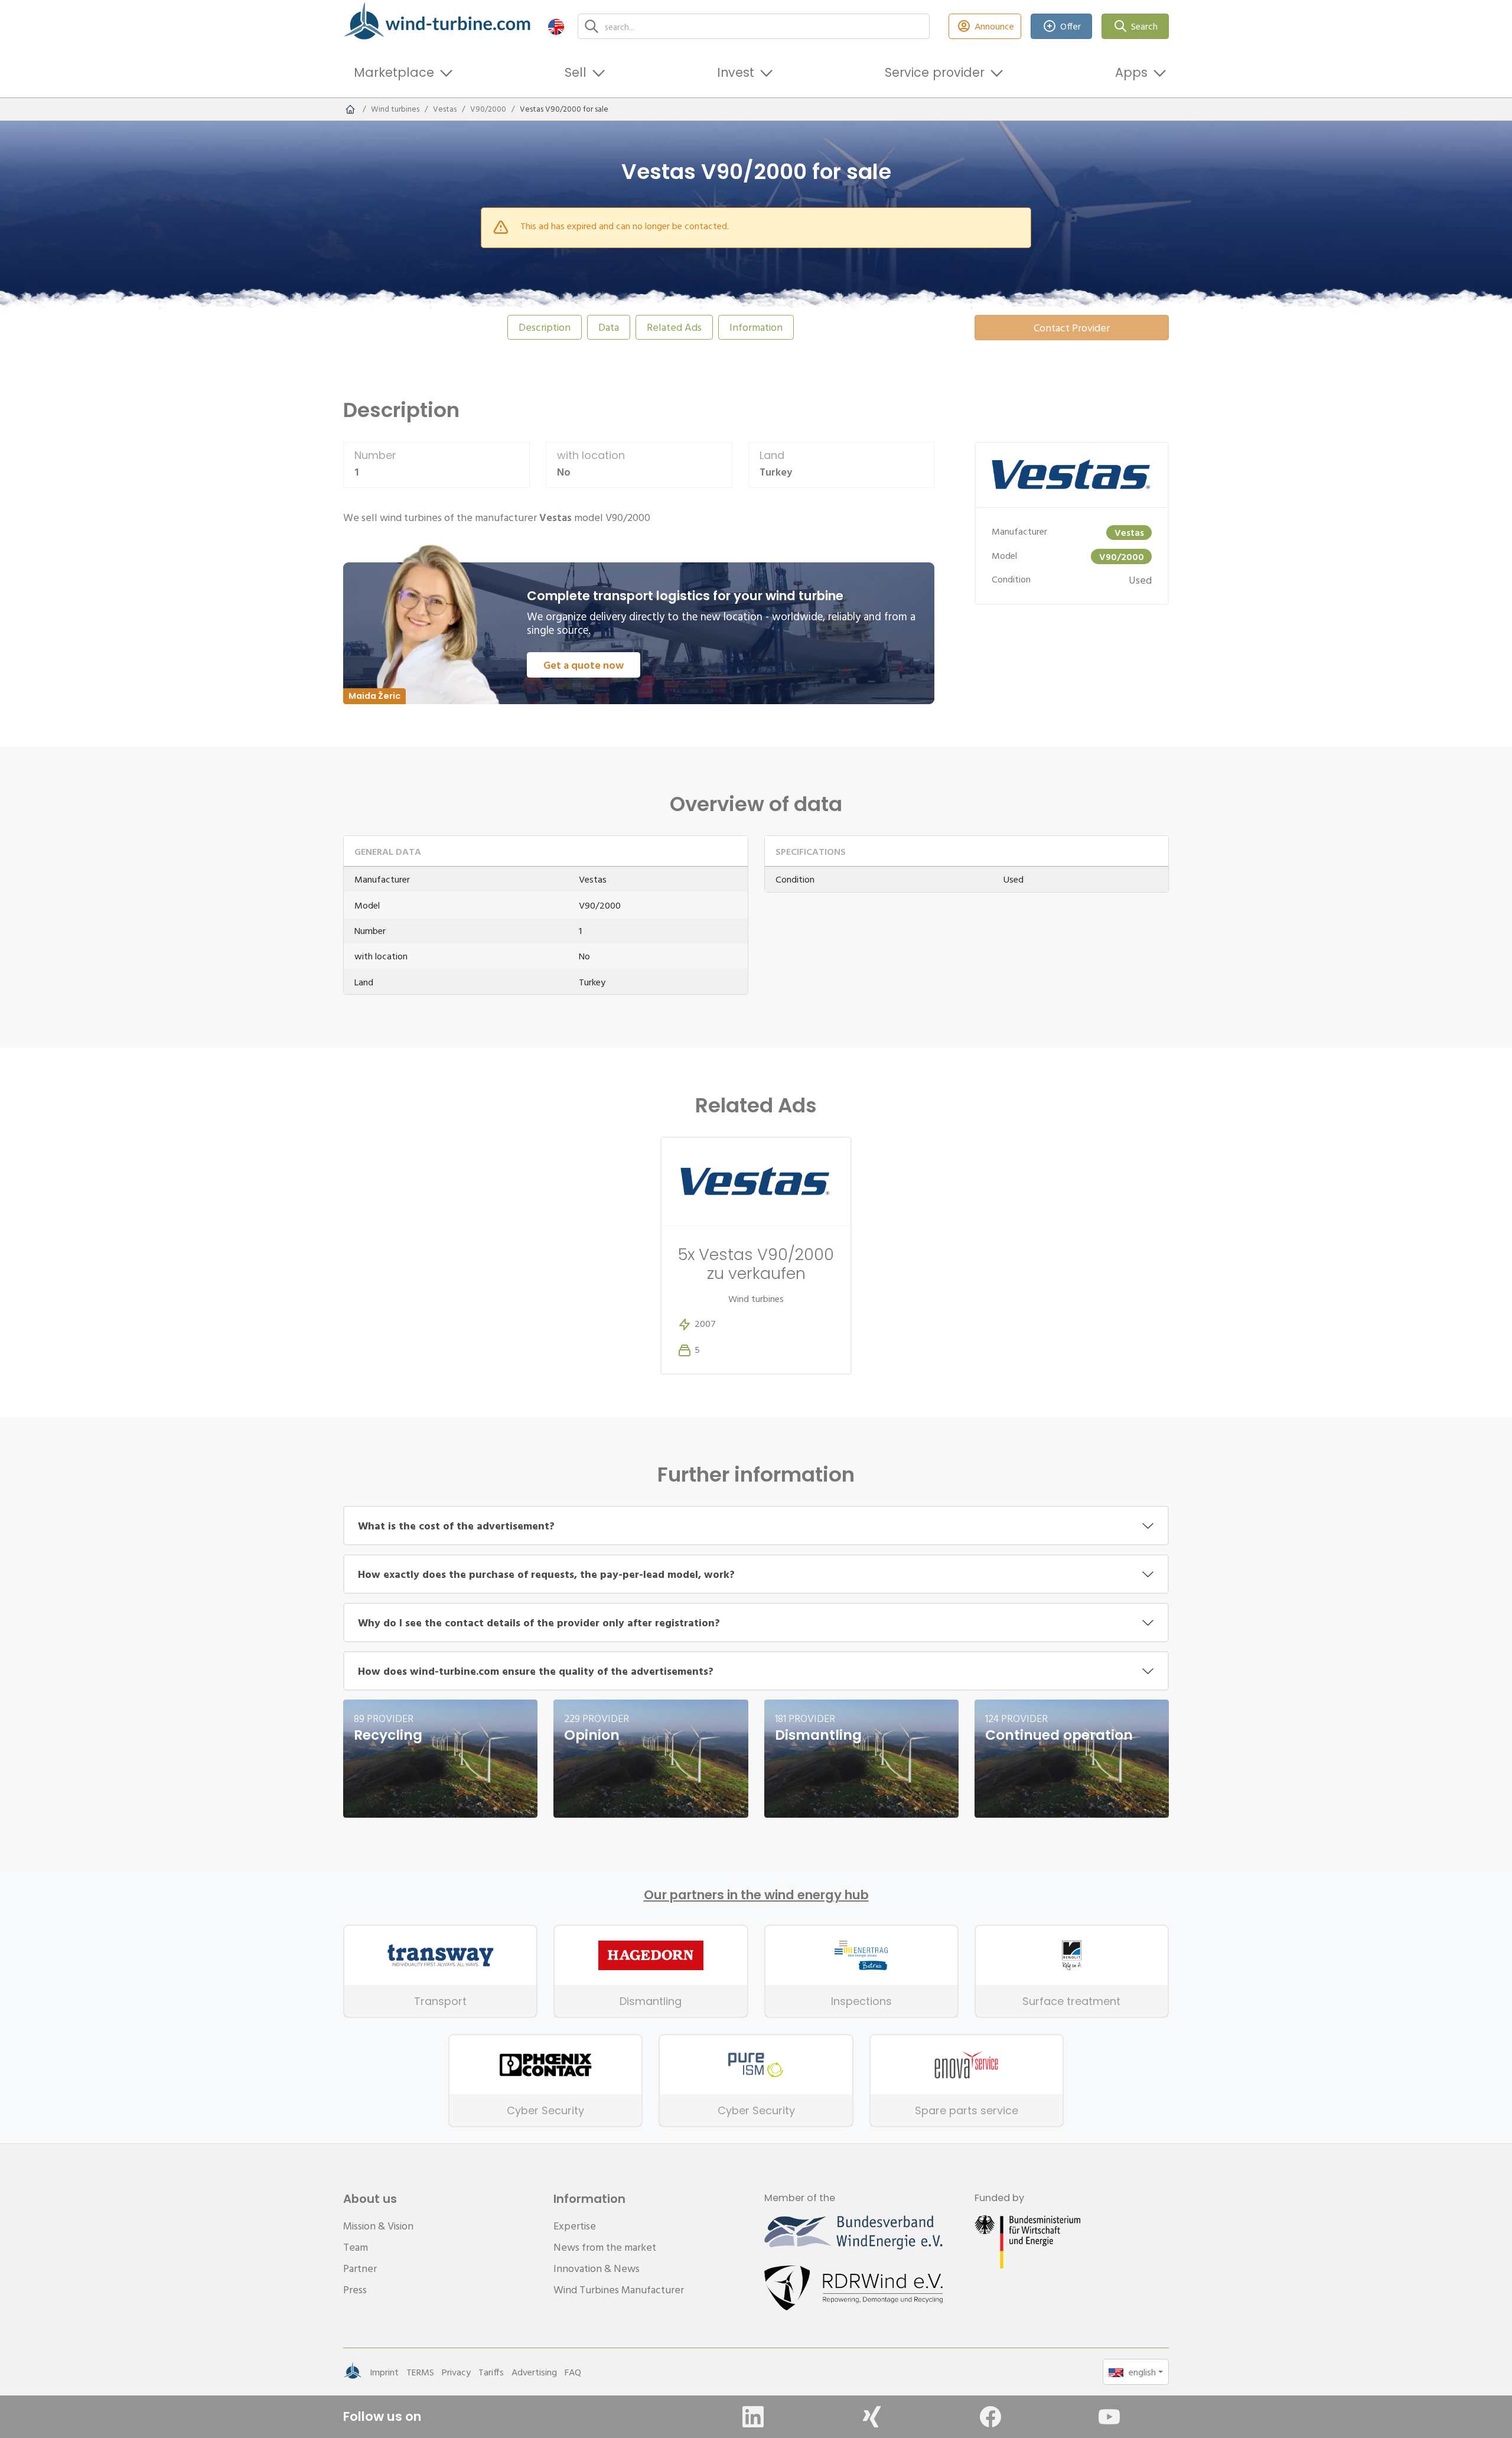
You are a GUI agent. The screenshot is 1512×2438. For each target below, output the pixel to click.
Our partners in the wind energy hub (756, 1895)
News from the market (605, 2247)
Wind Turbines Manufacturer (619, 2289)
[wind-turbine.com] (350, 109)
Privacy (456, 2372)
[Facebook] (990, 2417)
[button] (556, 26)
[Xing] (872, 2417)
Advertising (534, 2372)
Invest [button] (736, 72)
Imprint (384, 2372)
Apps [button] (1131, 72)
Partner (360, 2268)
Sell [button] (576, 72)
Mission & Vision (378, 2226)
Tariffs (491, 2372)
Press (355, 2289)
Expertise (575, 2226)
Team (356, 2247)
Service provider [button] (935, 72)
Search (1144, 26)
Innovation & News (597, 2268)
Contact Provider (1072, 328)
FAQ (573, 2372)
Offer (1071, 26)
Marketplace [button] (394, 72)
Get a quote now (584, 665)
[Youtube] (1109, 2417)
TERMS (420, 2372)
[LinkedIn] (753, 2417)
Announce (994, 26)
